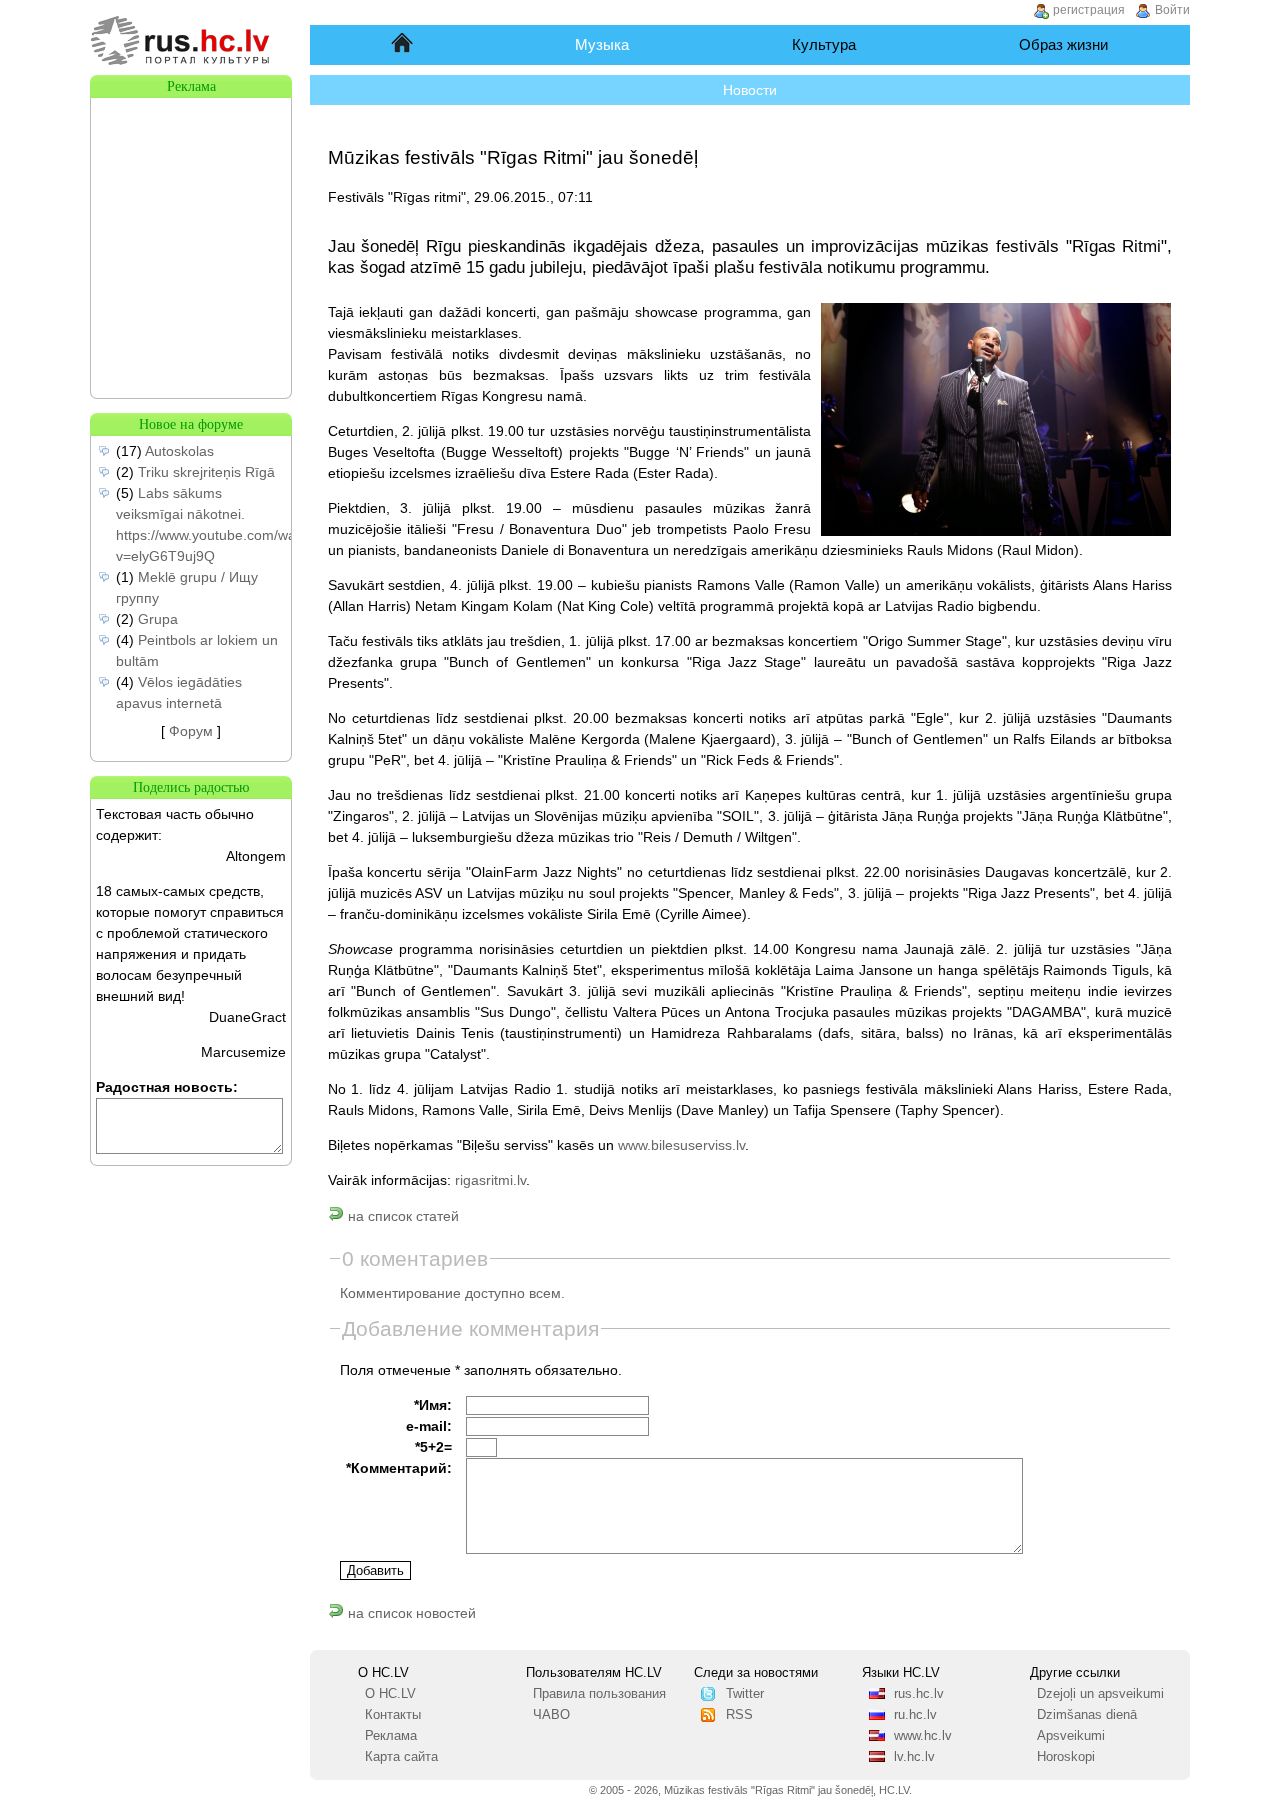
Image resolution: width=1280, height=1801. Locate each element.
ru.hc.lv (915, 1715)
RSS (739, 1715)
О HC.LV (390, 1694)
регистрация (1089, 10)
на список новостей (410, 1613)
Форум (191, 731)
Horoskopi (1066, 1757)
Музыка (602, 44)
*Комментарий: (399, 1468)
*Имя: (433, 1405)
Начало (403, 44)
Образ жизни (1063, 44)
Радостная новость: (167, 1087)
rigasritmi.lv (490, 1180)
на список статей (401, 1216)
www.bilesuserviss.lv (681, 1145)
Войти (1172, 10)
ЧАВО (551, 1715)
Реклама (391, 1736)
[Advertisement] (191, 198)
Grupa (158, 619)
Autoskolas (179, 451)
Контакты (393, 1715)
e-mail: (429, 1426)
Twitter (745, 1694)
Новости (750, 90)
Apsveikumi (1071, 1736)
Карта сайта (401, 1757)
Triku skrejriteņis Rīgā (206, 472)
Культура (824, 44)
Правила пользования (599, 1694)
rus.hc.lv (919, 1694)
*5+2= (433, 1447)
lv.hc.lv (914, 1757)
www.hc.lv (923, 1736)
